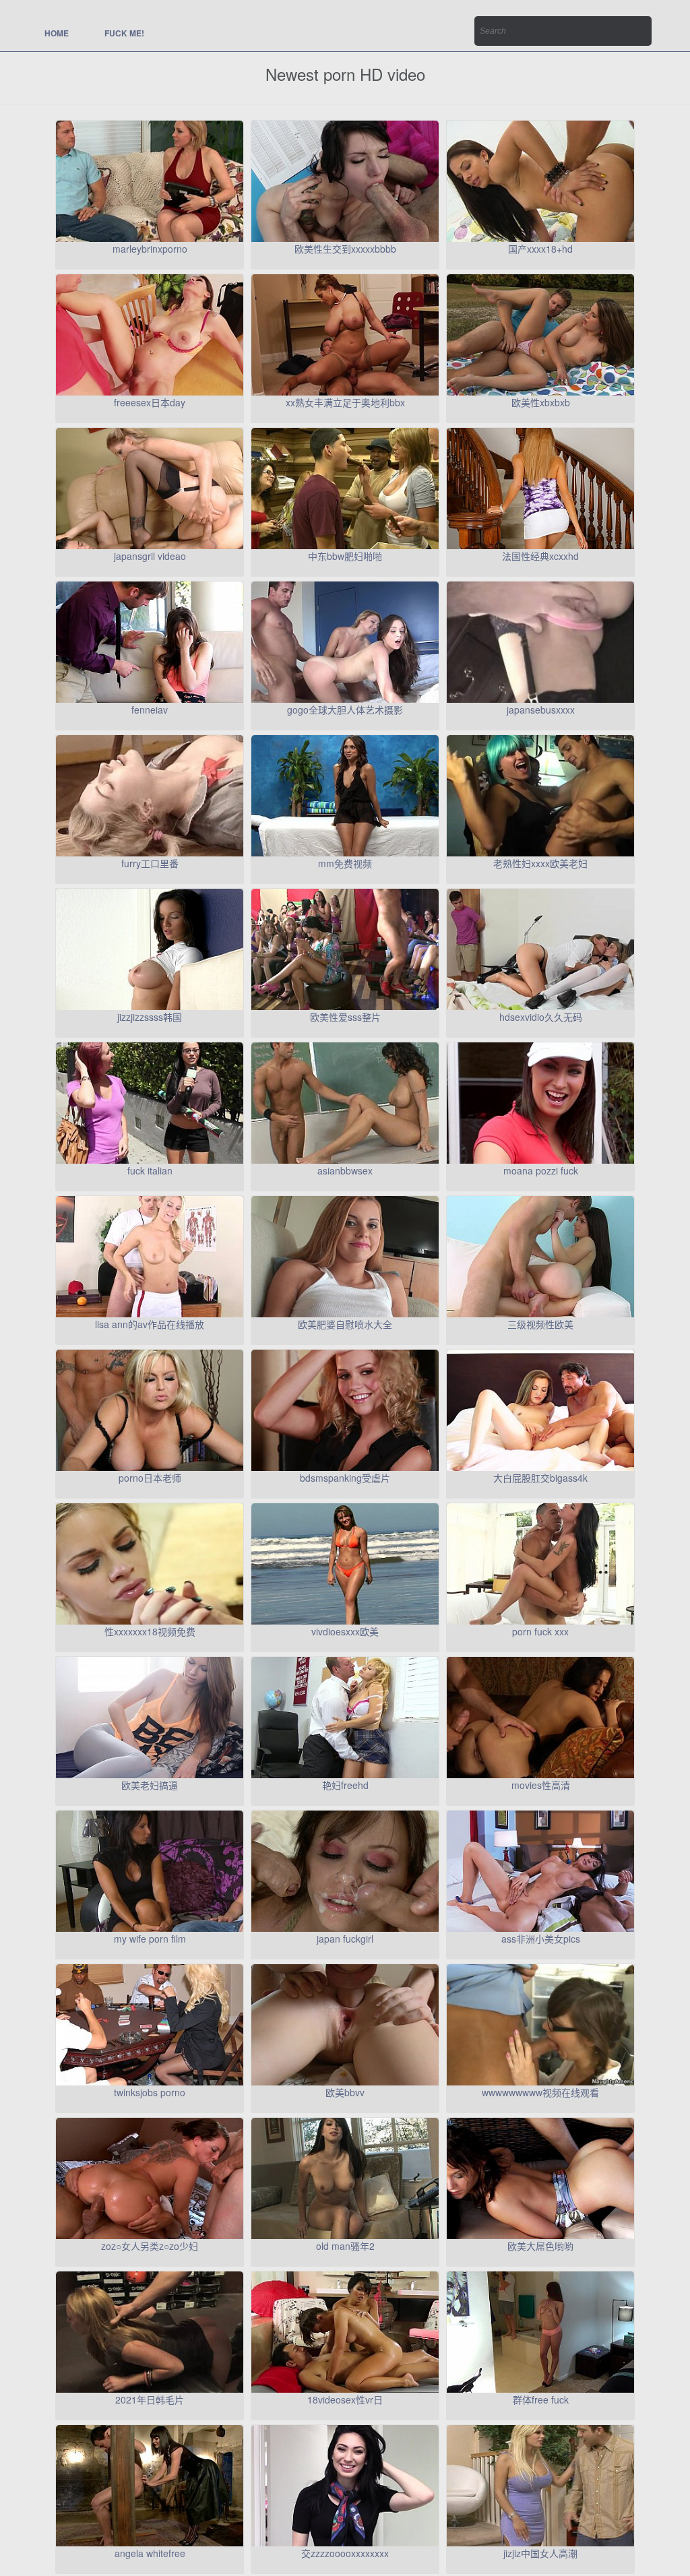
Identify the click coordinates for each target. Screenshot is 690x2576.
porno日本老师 (150, 1478)
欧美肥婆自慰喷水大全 (345, 1324)
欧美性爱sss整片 (345, 1017)
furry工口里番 (150, 863)
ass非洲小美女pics (541, 1939)
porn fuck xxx (540, 1631)
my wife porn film (150, 1939)
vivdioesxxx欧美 (345, 1631)
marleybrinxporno (150, 249)
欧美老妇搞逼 (150, 1785)
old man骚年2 (345, 2246)
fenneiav (150, 710)
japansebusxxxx (541, 710)
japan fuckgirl (345, 1939)
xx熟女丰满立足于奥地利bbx (345, 402)
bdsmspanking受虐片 (345, 1478)
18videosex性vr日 (345, 2399)
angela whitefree (150, 2553)
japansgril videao (150, 556)
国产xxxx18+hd (540, 249)
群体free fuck (541, 2399)
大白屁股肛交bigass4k (540, 1478)
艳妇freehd (345, 1785)
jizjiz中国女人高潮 (540, 2553)
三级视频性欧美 (540, 1324)
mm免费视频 (345, 863)
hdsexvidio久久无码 (541, 1017)
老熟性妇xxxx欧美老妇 (540, 863)
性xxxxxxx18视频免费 (150, 1631)
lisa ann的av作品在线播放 (150, 1324)
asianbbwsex (345, 1170)
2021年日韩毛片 (150, 2399)
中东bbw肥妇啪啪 (345, 556)
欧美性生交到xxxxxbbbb (345, 249)
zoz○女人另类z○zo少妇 (150, 2246)
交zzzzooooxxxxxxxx (345, 2553)
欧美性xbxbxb (541, 402)
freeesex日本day (150, 402)
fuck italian (150, 1170)
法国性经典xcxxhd (540, 556)
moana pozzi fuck (541, 1170)
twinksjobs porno (150, 2092)
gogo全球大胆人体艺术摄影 (345, 710)
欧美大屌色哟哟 (540, 2246)
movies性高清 (541, 1785)
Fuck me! (124, 33)
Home (57, 33)
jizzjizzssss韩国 (150, 1017)
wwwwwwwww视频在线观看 (540, 2092)
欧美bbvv (345, 2092)
